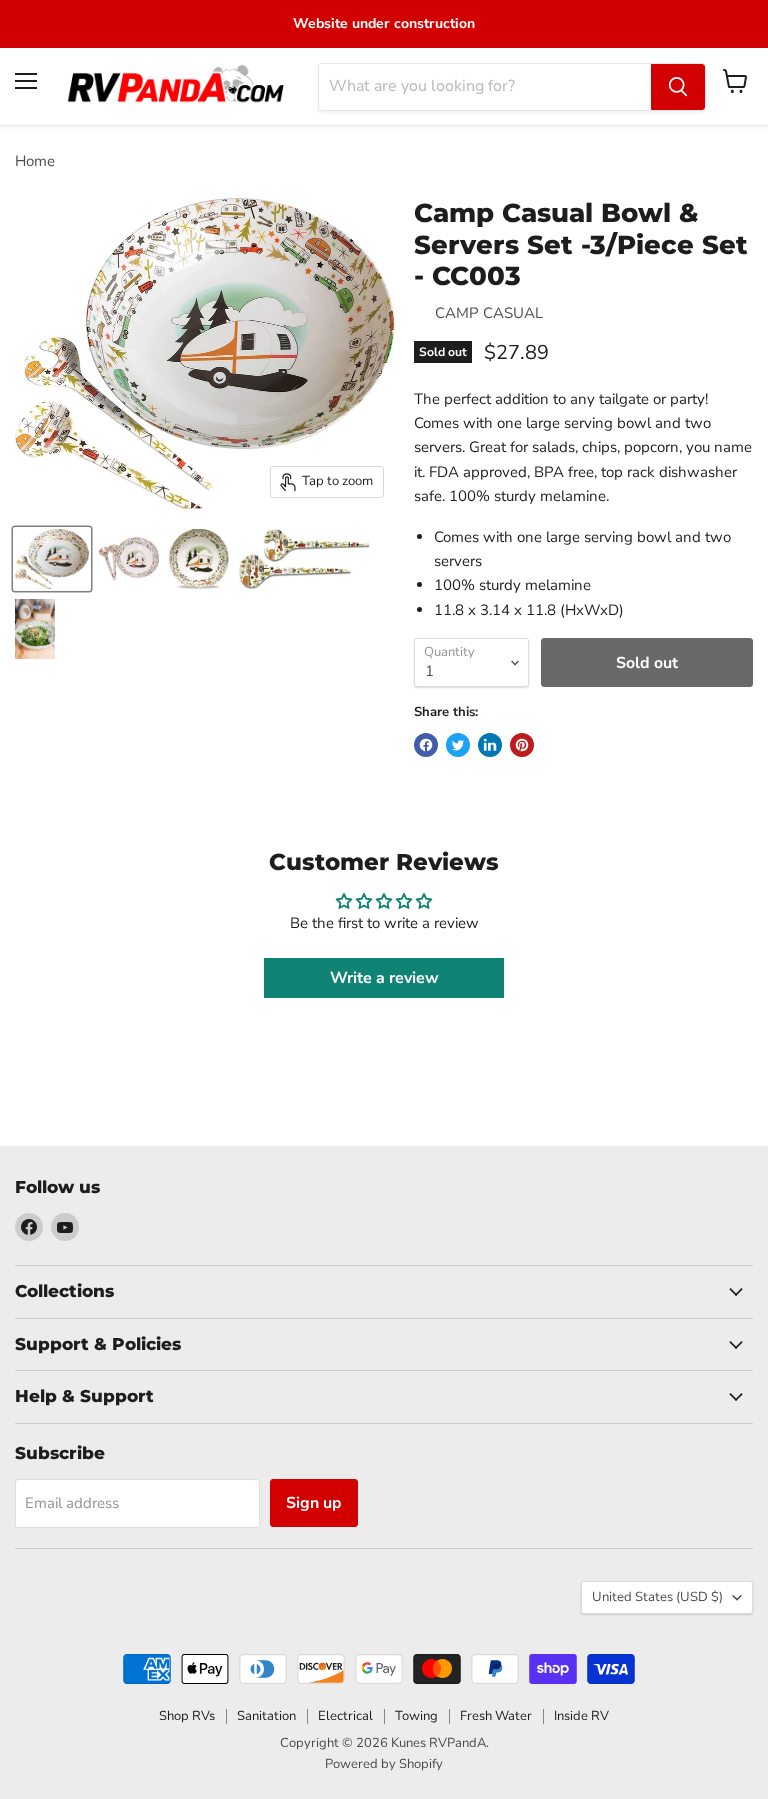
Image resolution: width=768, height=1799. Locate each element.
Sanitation (266, 1716)
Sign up (314, 1503)
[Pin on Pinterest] (522, 745)
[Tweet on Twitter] (458, 745)
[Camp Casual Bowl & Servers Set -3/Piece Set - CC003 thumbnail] (52, 559)
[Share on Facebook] (426, 745)
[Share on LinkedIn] (490, 745)
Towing (416, 1716)
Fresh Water (496, 1716)
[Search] (678, 87)
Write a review (384, 978)
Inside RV (581, 1716)
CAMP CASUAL (489, 313)
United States (657, 1597)
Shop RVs (187, 1716)
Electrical (345, 1716)
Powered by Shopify (384, 1764)
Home (35, 161)
